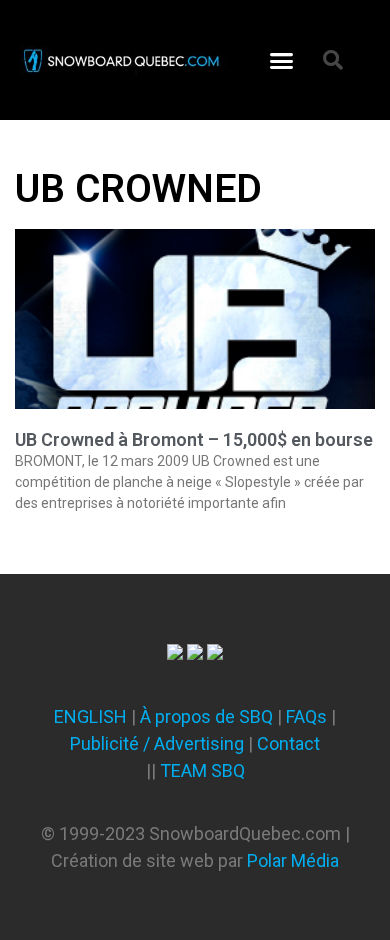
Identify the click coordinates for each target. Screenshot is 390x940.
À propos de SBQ (206, 716)
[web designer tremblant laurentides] (175, 653)
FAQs (306, 716)
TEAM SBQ (202, 770)
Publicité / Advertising (157, 743)
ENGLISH (90, 716)
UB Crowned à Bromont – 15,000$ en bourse (194, 439)
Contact (288, 743)
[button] (282, 60)
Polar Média (293, 860)
